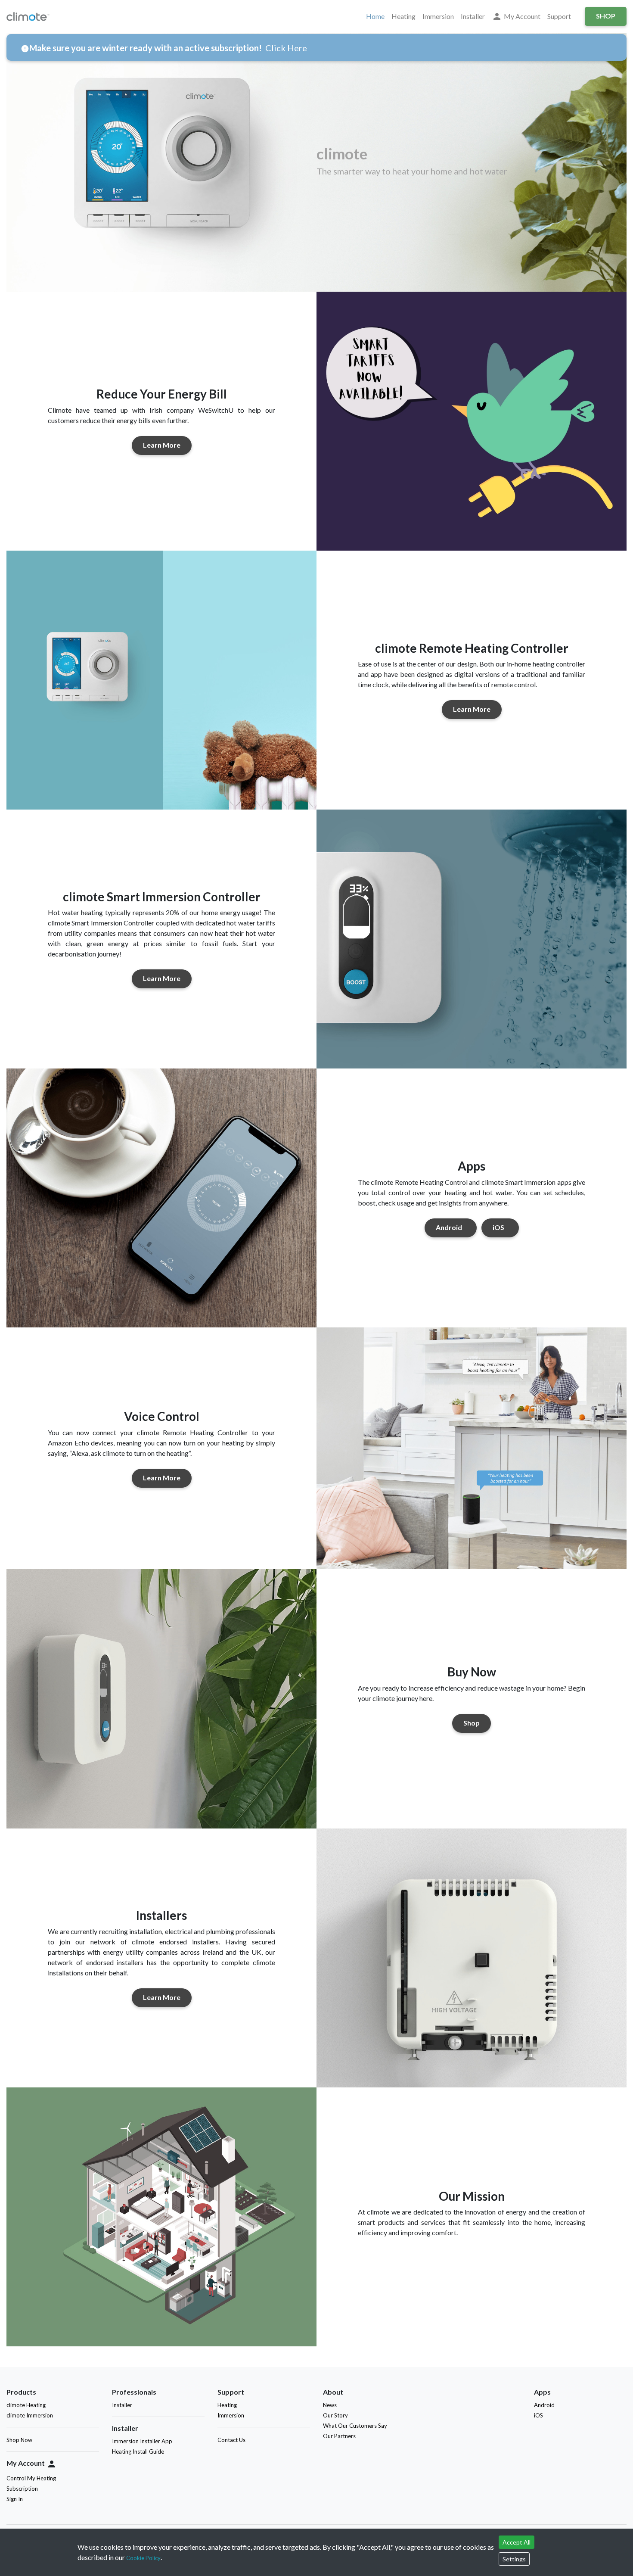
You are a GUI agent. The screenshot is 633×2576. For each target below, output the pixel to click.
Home (375, 16)
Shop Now (19, 2440)
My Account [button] (516, 16)
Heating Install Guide (138, 2451)
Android (449, 1227)
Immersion (438, 16)
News (330, 2405)
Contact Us (231, 2440)
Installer (473, 16)
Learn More (162, 445)
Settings (514, 2559)
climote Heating (26, 2405)
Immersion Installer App (142, 2441)
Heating (403, 16)
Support (559, 16)
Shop (606, 16)
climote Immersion (30, 2415)
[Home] (30, 16)
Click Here (286, 48)
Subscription (22, 2489)
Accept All (517, 2542)
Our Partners (339, 2436)
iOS (498, 1227)
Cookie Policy (143, 2558)
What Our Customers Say (355, 2426)
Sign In (15, 2499)
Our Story (335, 2415)
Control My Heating (31, 2478)
